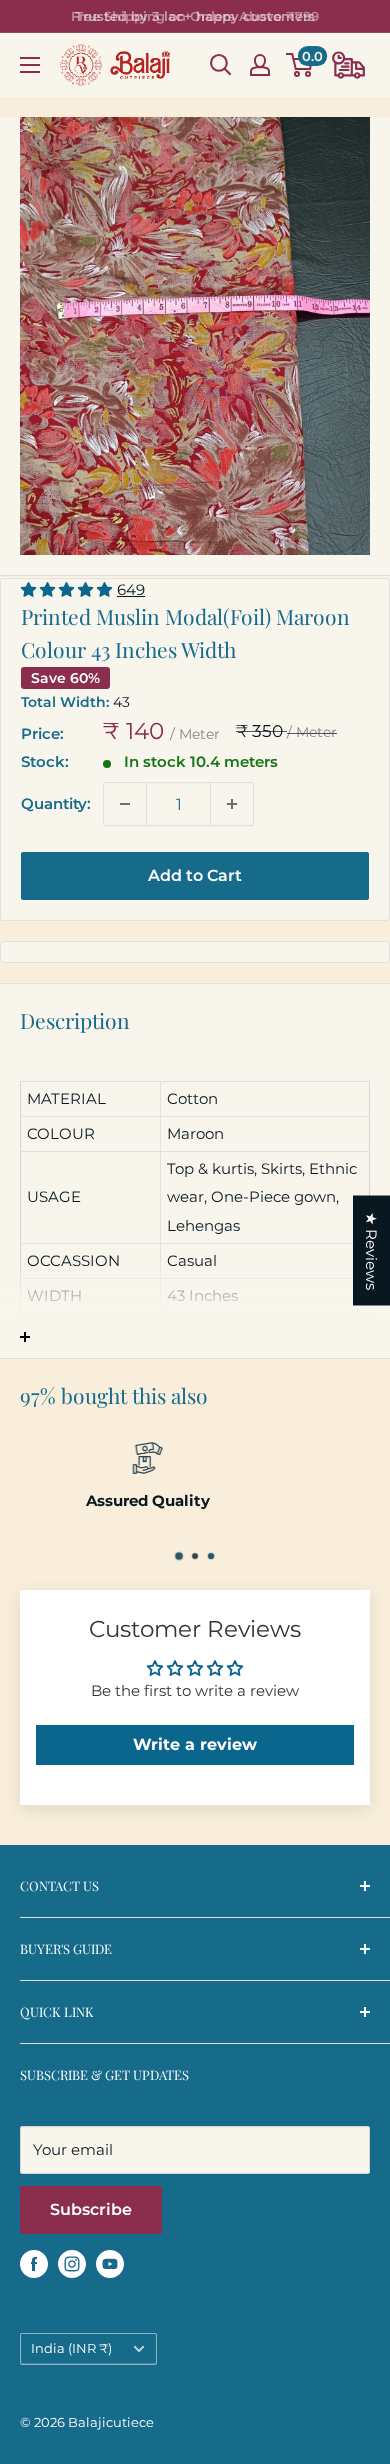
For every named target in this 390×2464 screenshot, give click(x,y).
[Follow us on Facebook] (34, 2263)
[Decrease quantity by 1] (125, 804)
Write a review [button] (195, 1744)
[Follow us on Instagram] (72, 2263)
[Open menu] (30, 65)
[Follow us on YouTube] (110, 2263)
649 (131, 589)
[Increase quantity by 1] (232, 804)
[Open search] (221, 65)
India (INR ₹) (71, 2348)
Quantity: (56, 803)
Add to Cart (195, 875)
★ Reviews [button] (371, 1251)
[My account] (260, 65)
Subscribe (91, 2209)
